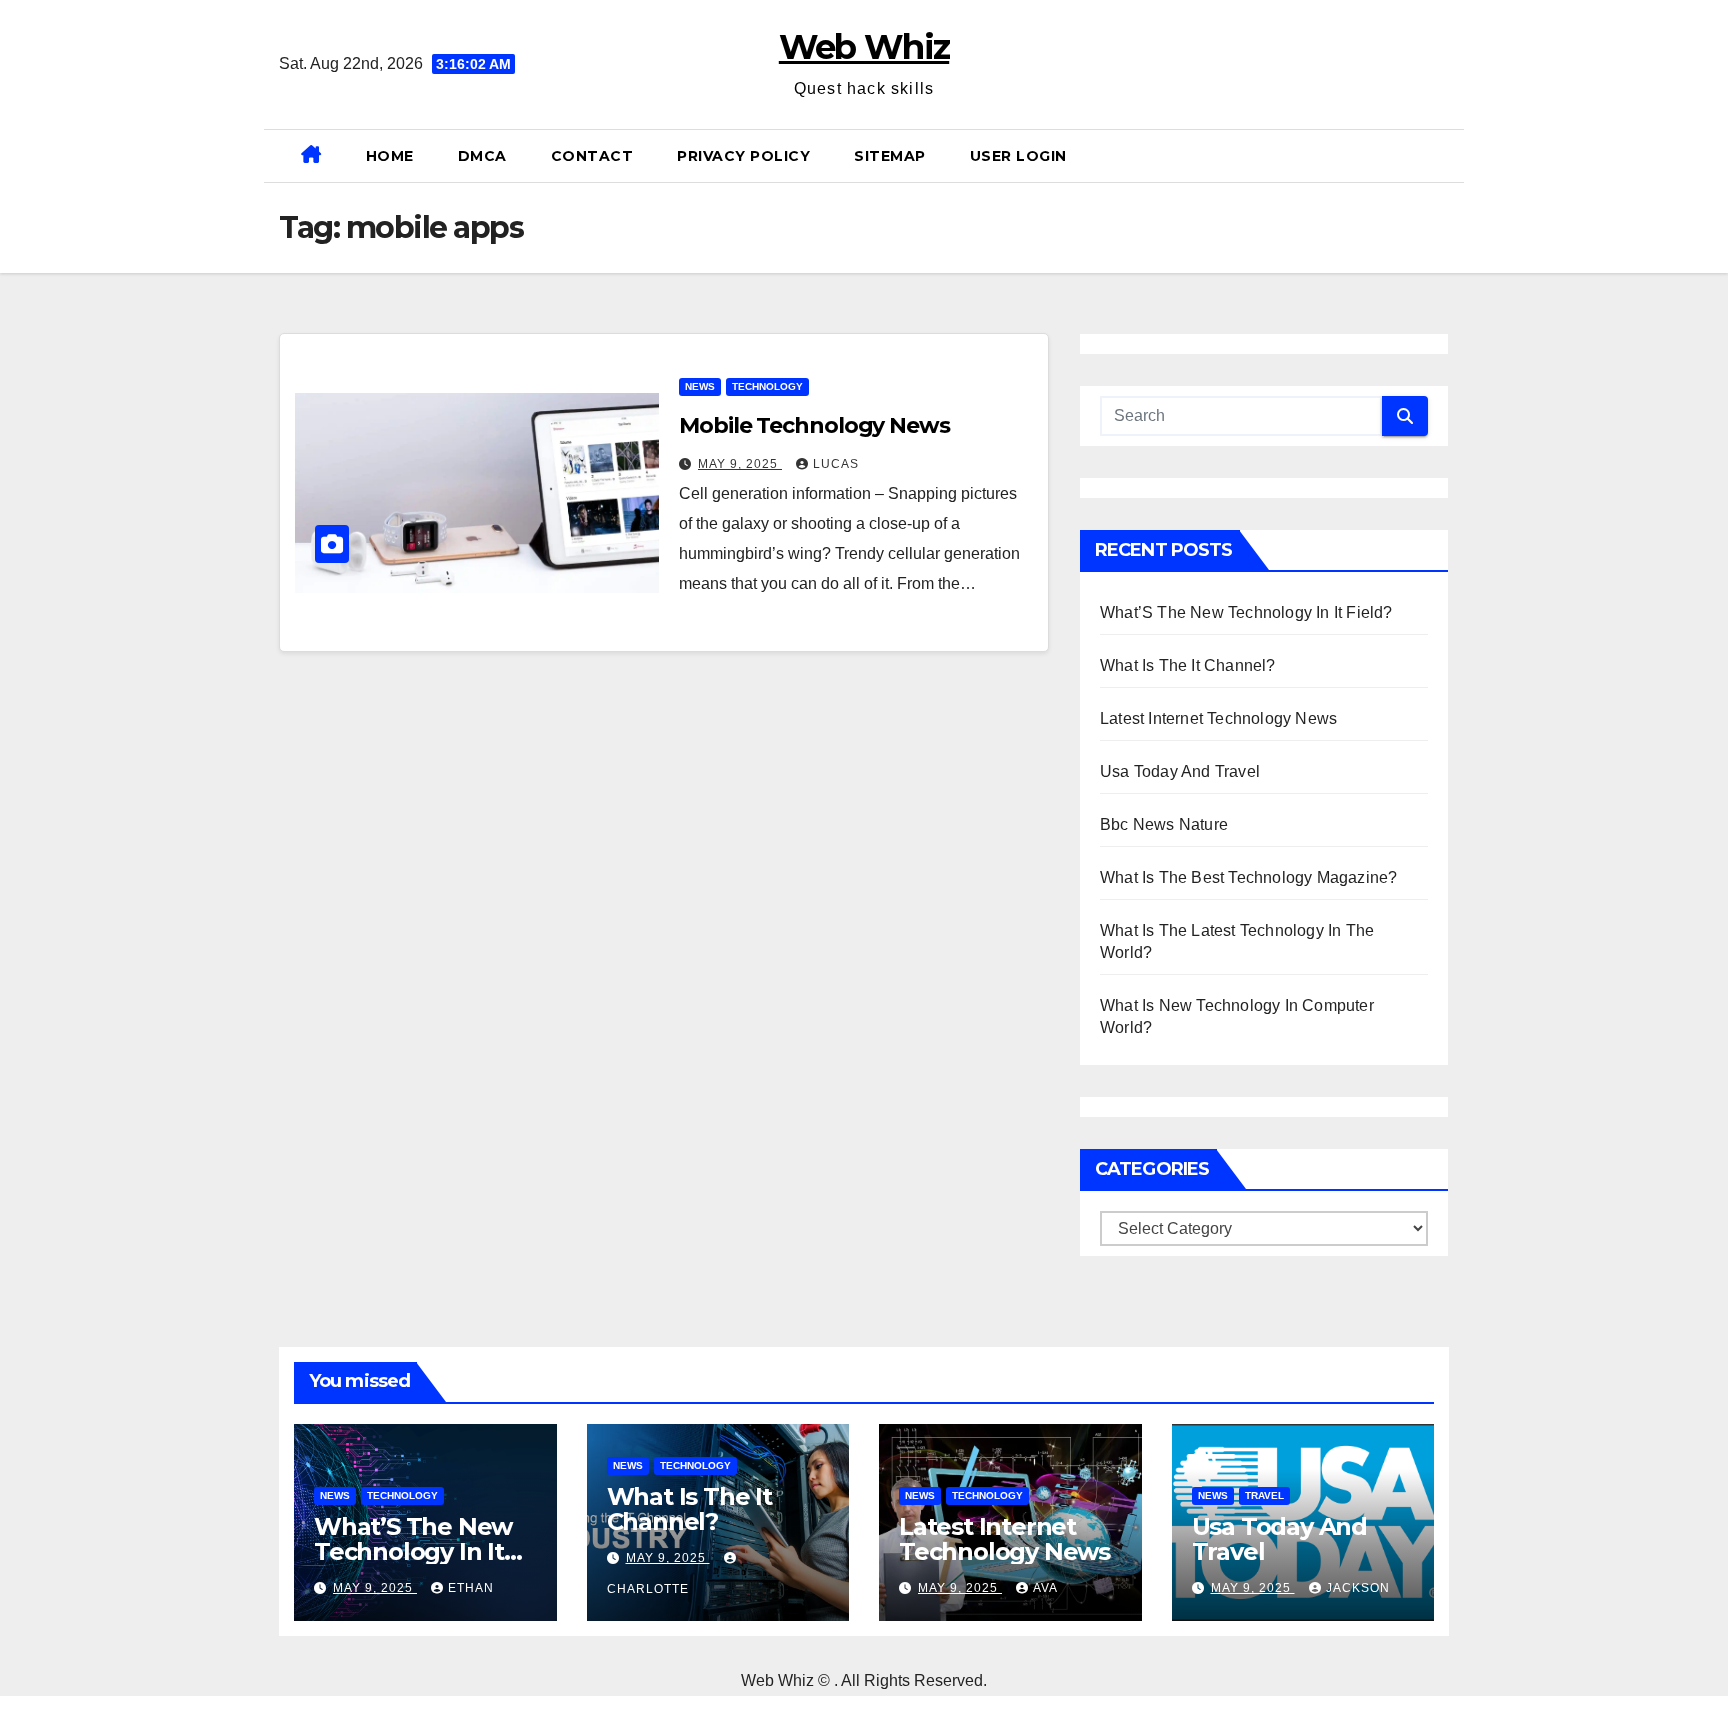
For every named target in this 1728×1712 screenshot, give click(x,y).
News (700, 386)
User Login (1018, 156)
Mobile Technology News (814, 425)
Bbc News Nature (1164, 824)
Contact (592, 156)
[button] (1441, 155)
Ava (1045, 1588)
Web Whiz (864, 47)
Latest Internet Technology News (1218, 718)
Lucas (836, 464)
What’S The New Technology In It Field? (1246, 612)
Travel (1264, 1495)
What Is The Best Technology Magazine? (1248, 877)
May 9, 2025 (740, 464)
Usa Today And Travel (1180, 771)
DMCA (482, 156)
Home (390, 156)
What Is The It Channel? (1188, 665)
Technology (767, 386)
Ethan (471, 1588)
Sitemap (890, 156)
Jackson (1358, 1588)
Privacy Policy (743, 156)
